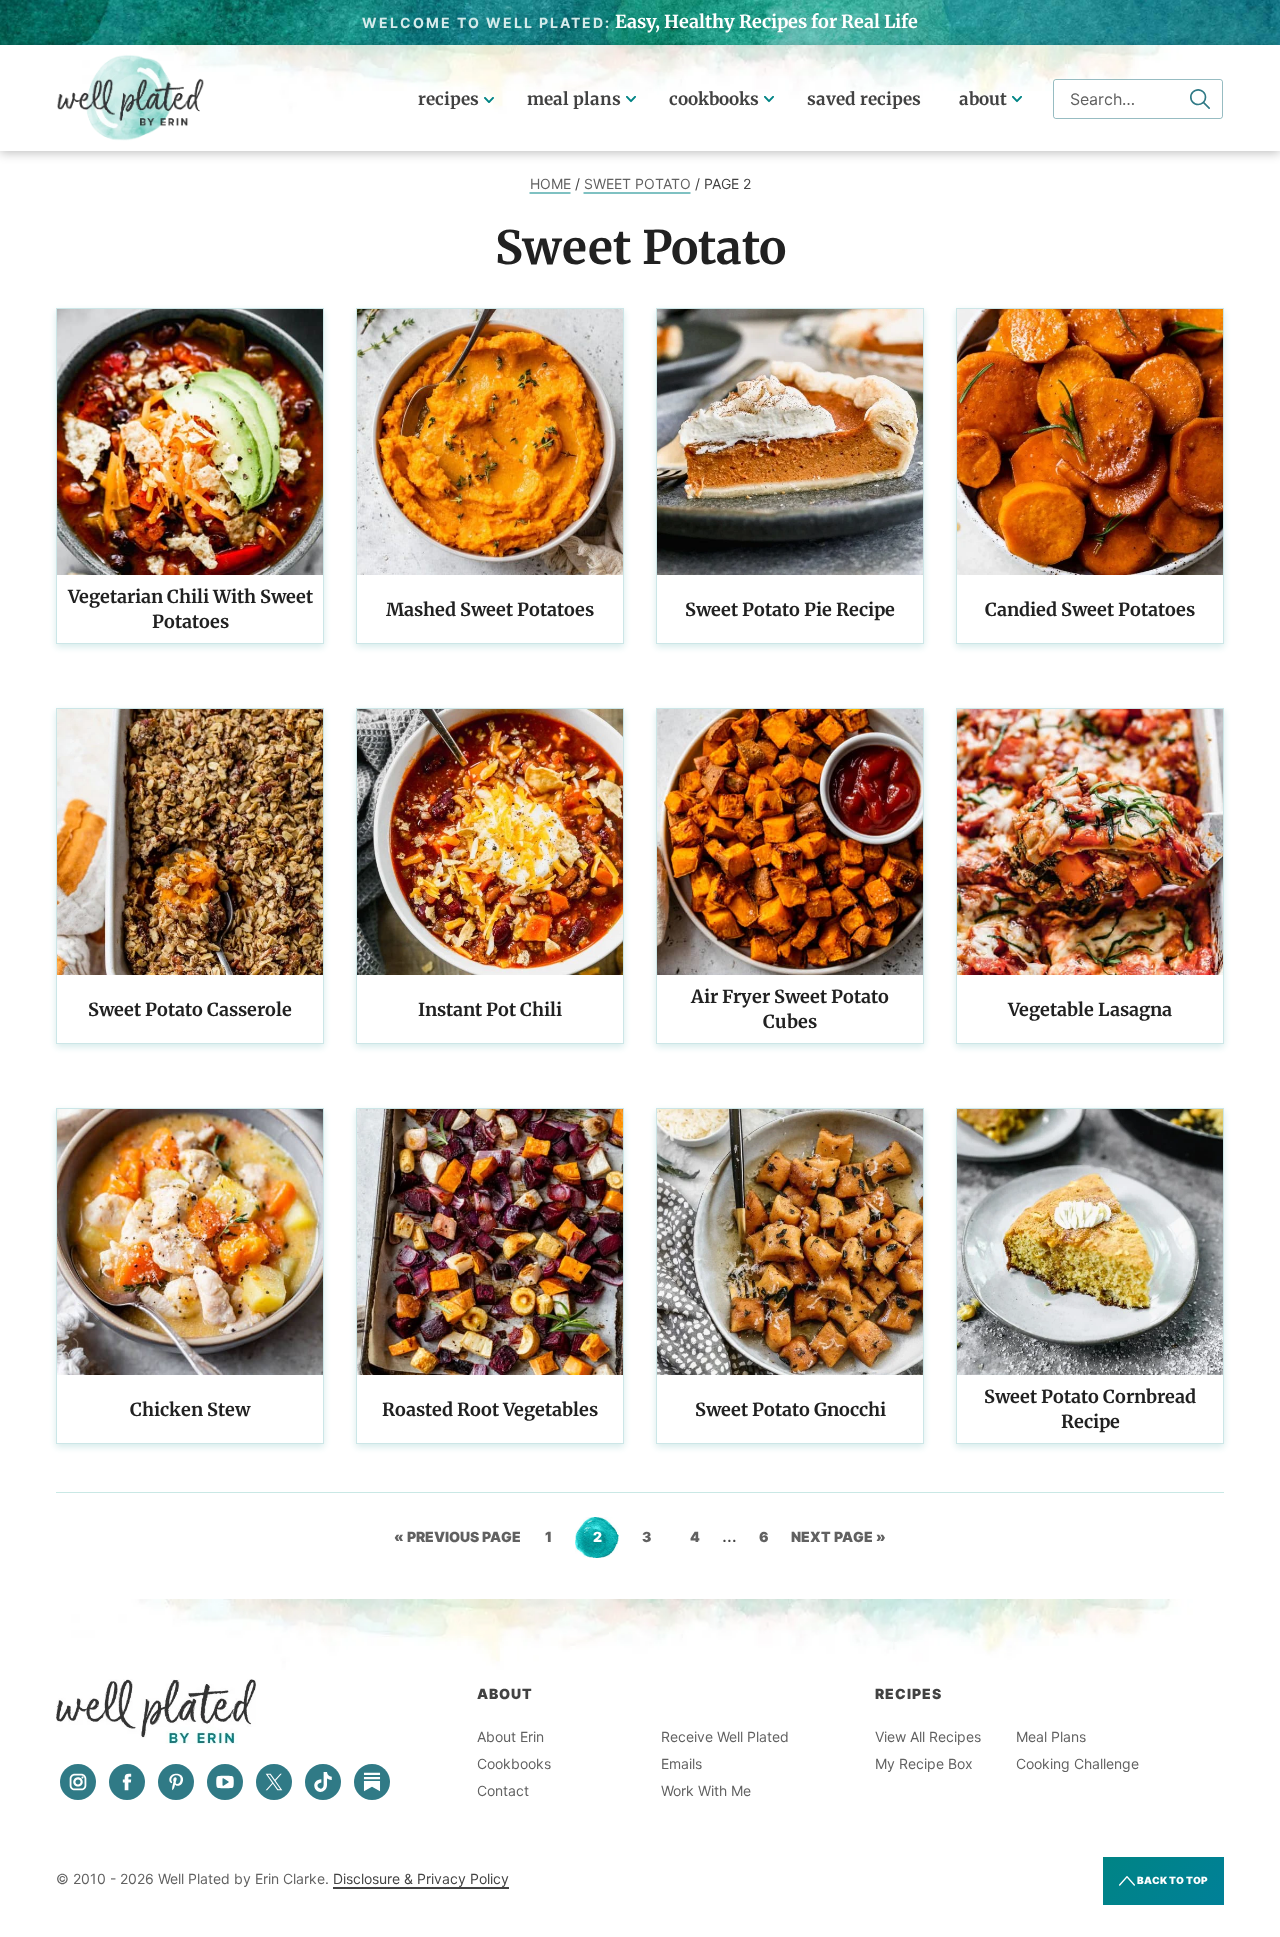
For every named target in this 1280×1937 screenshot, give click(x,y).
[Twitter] (274, 1782)
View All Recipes (928, 1736)
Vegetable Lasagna (1090, 1009)
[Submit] (1200, 99)
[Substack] (372, 1782)
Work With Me (706, 1790)
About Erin (510, 1736)
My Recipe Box (924, 1763)
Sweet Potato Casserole (190, 1009)
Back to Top (1171, 1880)
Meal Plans (574, 99)
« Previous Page (457, 1543)
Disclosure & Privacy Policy (421, 1878)
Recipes (448, 99)
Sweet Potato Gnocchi (790, 1409)
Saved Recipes (864, 99)
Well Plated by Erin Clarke (131, 98)
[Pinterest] (176, 1782)
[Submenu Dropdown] (631, 99)
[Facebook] (127, 1782)
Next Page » (838, 1543)
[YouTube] (225, 1782)
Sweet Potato (637, 183)
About (983, 99)
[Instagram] (78, 1782)
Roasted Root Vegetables (490, 1409)
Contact (503, 1790)
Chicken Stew (190, 1409)
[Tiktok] (323, 1782)
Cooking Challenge (1077, 1763)
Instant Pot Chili (490, 1009)
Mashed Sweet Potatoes (490, 609)
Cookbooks (714, 99)
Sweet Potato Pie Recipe (790, 609)
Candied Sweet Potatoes (1090, 609)
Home (550, 183)
